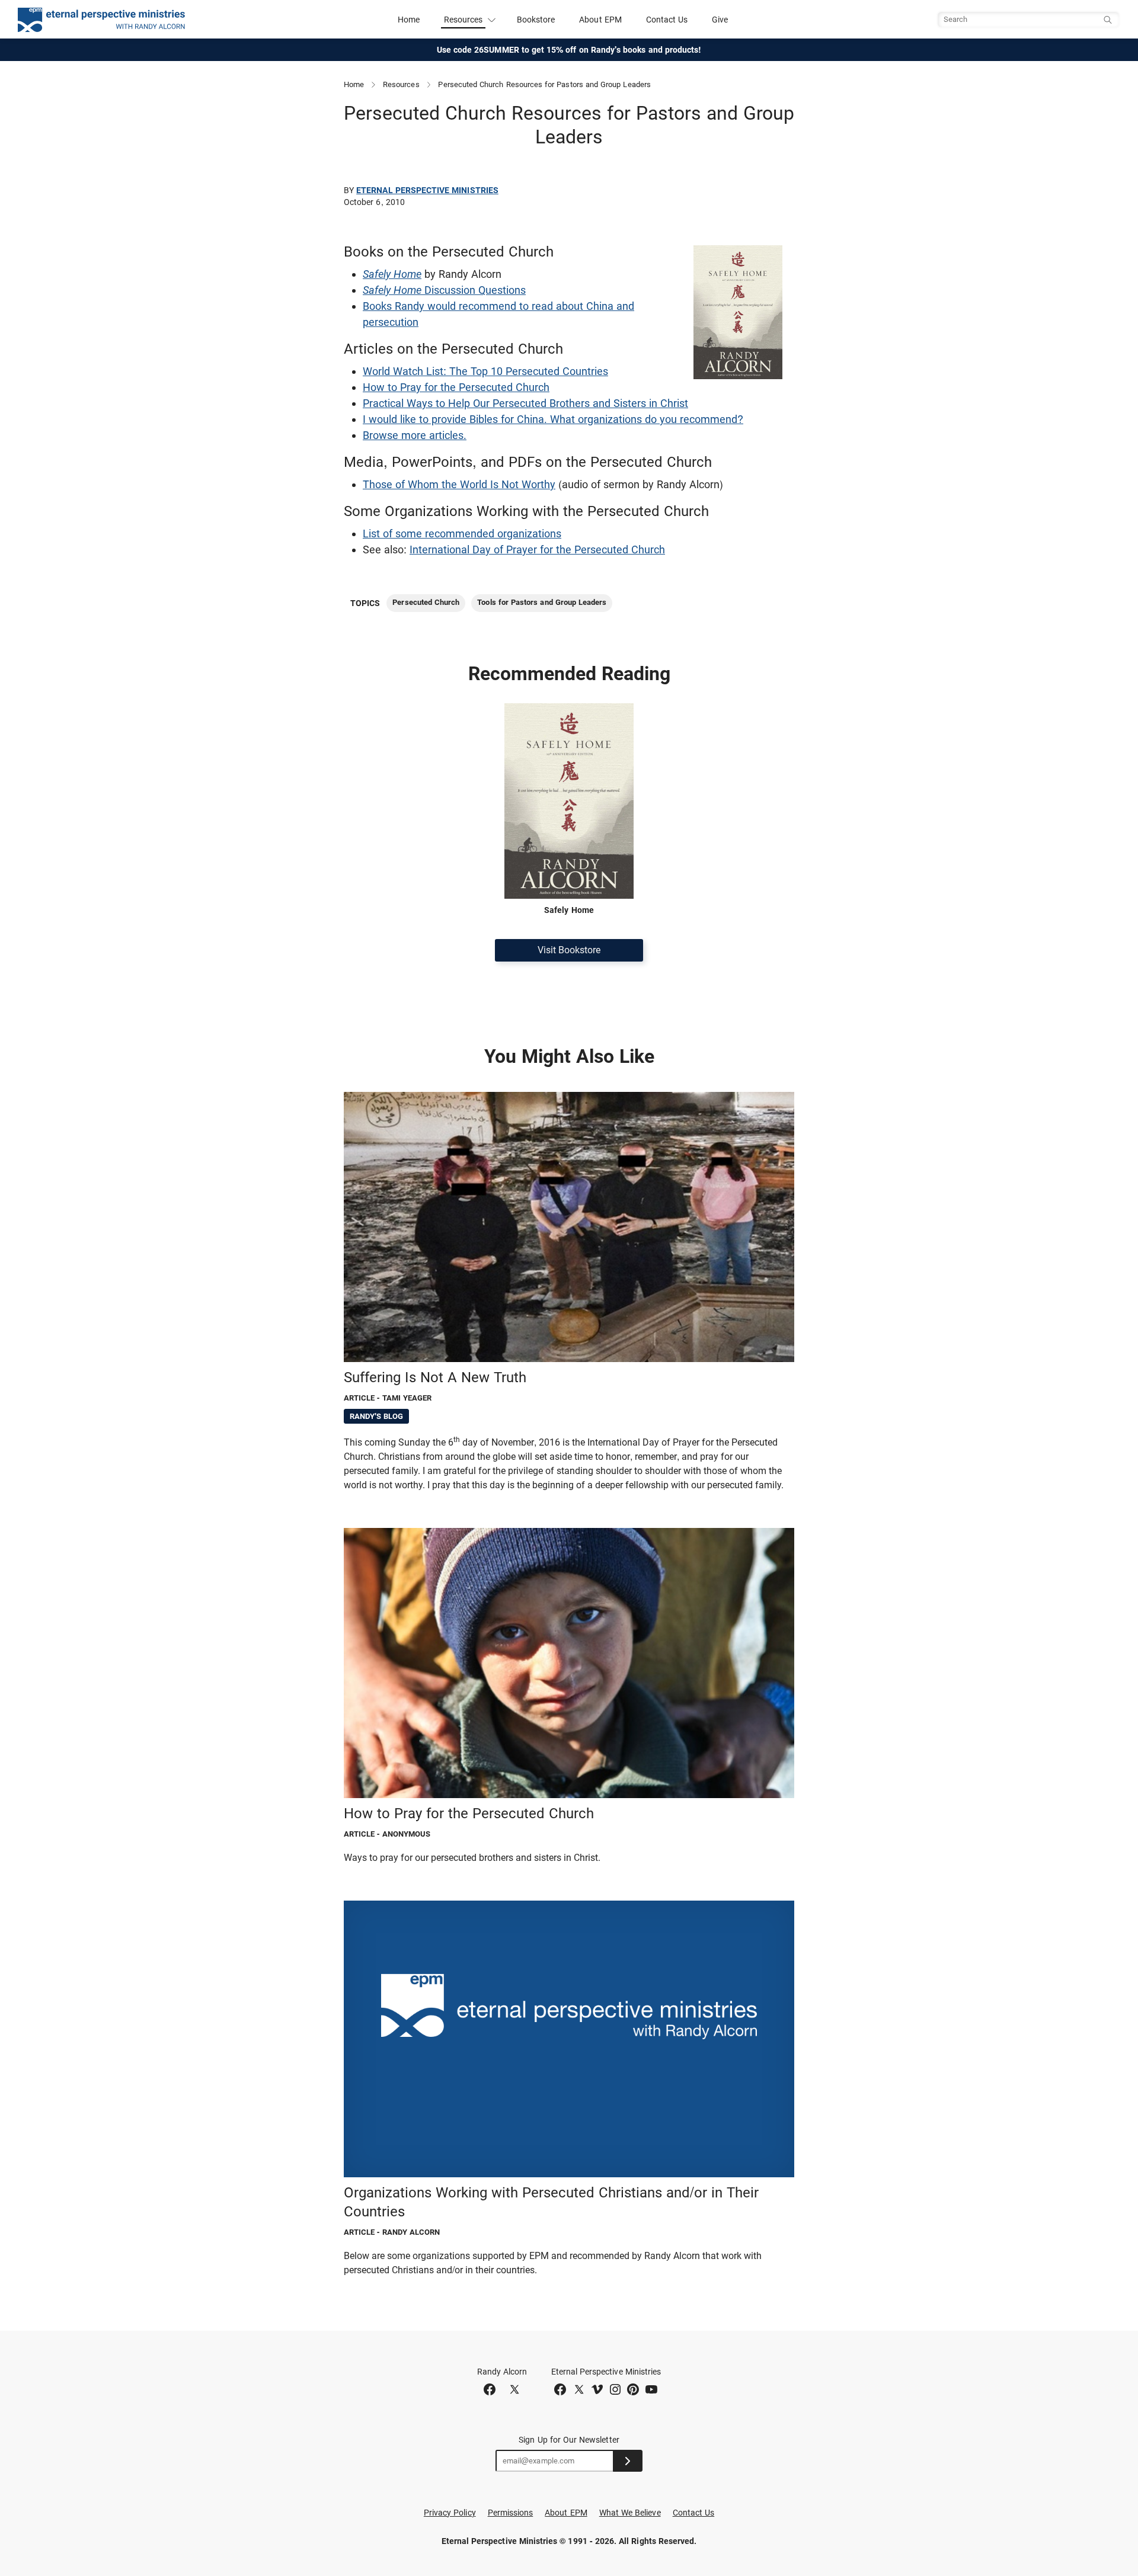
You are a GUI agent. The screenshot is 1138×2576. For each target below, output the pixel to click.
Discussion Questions (444, 290)
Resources (401, 84)
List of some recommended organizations (462, 534)
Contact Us (667, 20)
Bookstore (536, 20)
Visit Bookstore (569, 950)
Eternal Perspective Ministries (427, 190)
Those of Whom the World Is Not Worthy (459, 484)
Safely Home (392, 274)
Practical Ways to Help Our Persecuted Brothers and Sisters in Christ (525, 403)
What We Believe (630, 2513)
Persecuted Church (426, 602)
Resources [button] (463, 20)
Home (409, 20)
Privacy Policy (450, 2513)
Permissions (511, 2513)
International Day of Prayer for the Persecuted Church (537, 550)
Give (720, 20)
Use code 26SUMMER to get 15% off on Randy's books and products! (569, 50)
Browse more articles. (415, 435)
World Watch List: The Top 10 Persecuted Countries (485, 371)
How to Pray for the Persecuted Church (456, 387)
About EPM (600, 20)
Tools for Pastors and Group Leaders (542, 602)
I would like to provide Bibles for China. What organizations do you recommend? (553, 419)
